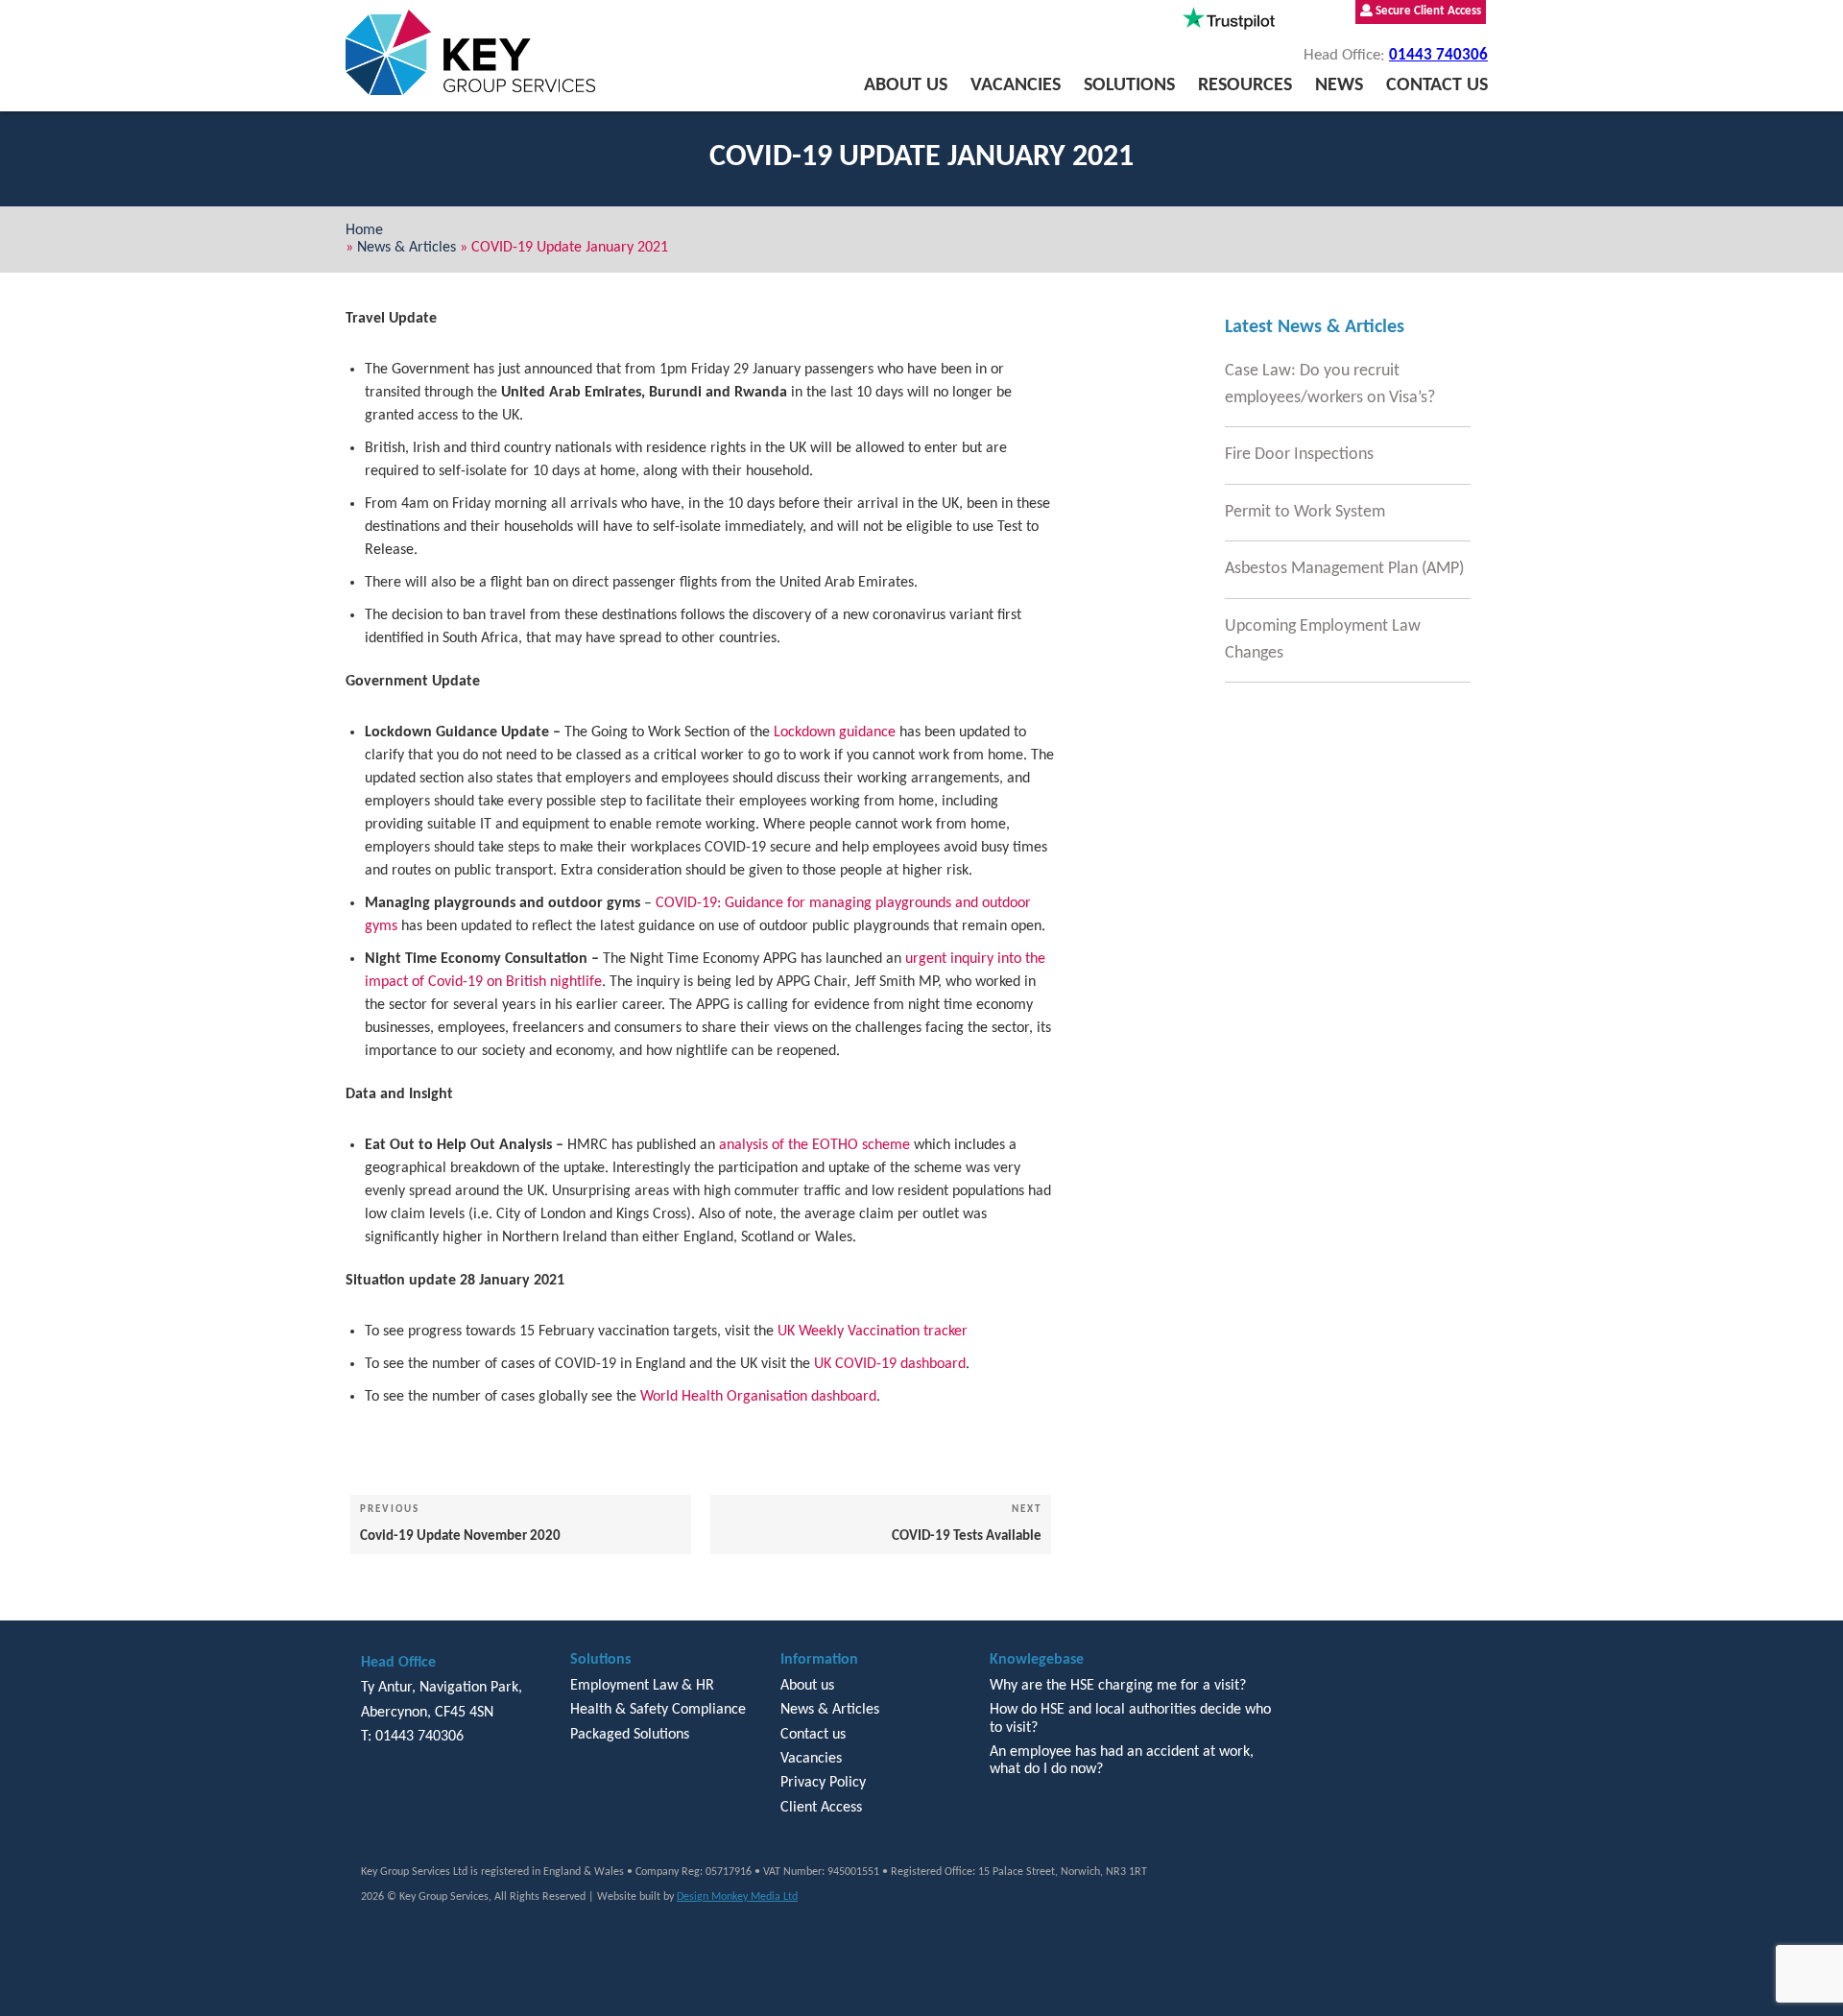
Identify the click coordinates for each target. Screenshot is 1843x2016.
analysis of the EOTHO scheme (814, 1145)
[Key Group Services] (470, 52)
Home (364, 230)
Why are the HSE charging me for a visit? (1118, 1686)
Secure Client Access (1427, 11)
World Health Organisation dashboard (758, 1397)
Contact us (1437, 85)
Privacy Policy (823, 1783)
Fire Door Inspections (1299, 455)
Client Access (821, 1808)
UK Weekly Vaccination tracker (873, 1332)
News (1339, 85)
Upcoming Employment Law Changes (1323, 640)
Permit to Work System (1305, 512)
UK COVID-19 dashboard (890, 1364)
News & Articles (407, 248)
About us (906, 85)
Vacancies (1016, 85)
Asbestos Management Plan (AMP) (1344, 569)
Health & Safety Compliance (658, 1710)
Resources (1245, 85)
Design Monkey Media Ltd (737, 1897)
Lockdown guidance (835, 732)
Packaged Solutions (630, 1735)
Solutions (1129, 85)
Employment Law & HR (642, 1686)
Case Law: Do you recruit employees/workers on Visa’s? (1330, 384)
